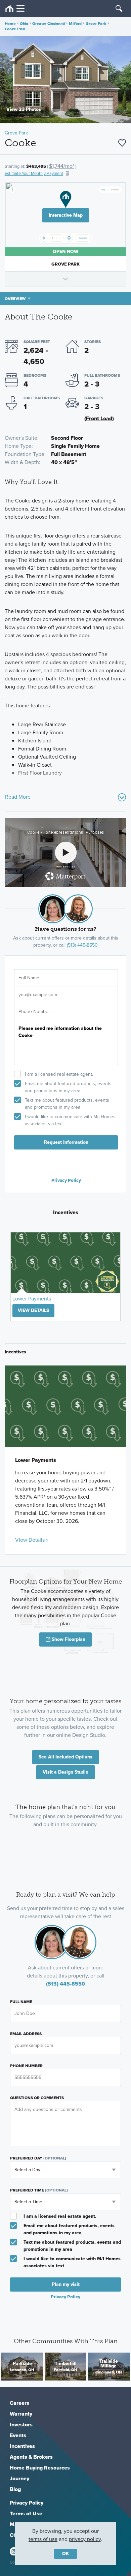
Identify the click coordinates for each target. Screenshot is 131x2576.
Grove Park (96, 24)
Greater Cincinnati (49, 24)
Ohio (24, 24)
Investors (21, 2425)
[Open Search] (119, 8)
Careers (19, 2403)
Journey (19, 2478)
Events (18, 2435)
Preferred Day (38, 2158)
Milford (75, 24)
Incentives (22, 2446)
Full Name (21, 2002)
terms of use (43, 2539)
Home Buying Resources (40, 2468)
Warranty (21, 2414)
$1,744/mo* (62, 166)
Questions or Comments (37, 2098)
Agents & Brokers (31, 2457)
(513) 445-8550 (82, 945)
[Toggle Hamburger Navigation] (15, 9)
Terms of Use (26, 2513)
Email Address (26, 2034)
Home (10, 24)
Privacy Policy (66, 1180)
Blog (15, 2489)
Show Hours (66, 279)
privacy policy (85, 2539)
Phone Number (26, 2066)
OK (65, 2554)
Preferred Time (39, 2190)
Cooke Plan (15, 29)
